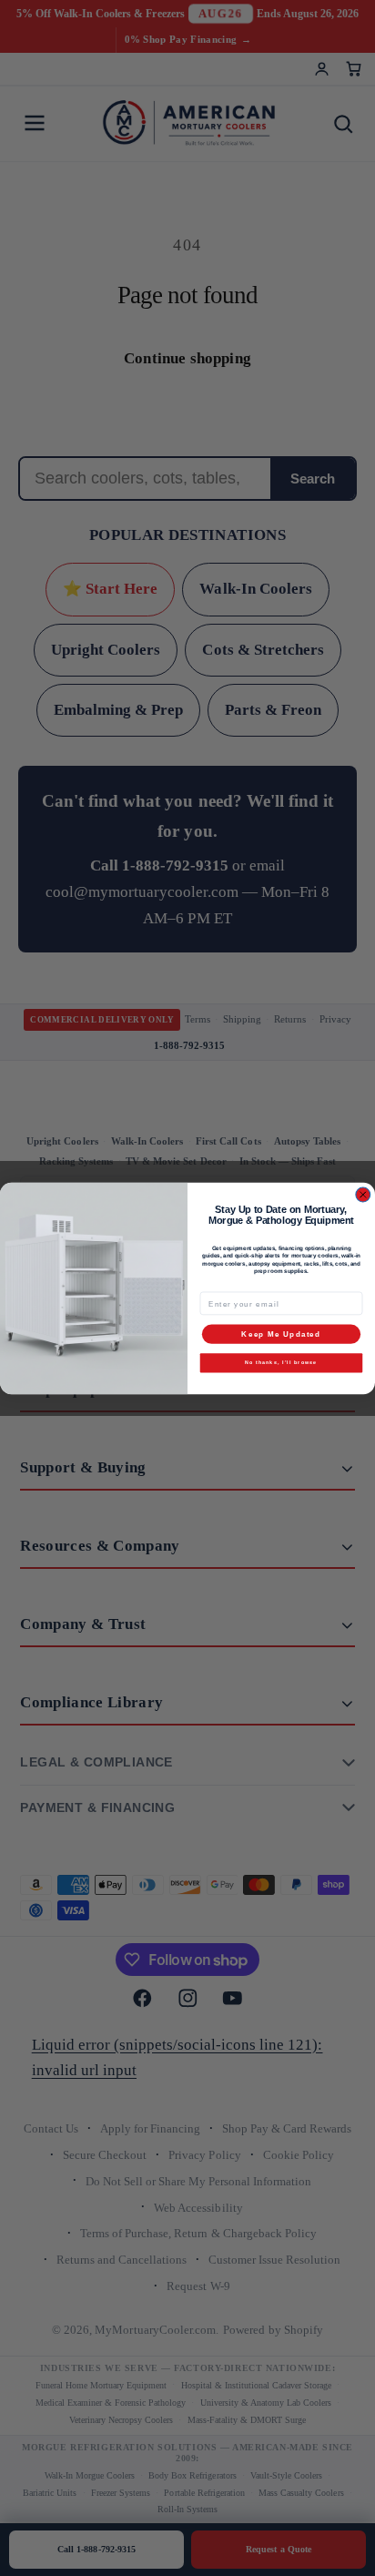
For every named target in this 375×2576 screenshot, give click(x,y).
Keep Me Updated (281, 1334)
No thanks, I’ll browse (281, 1362)
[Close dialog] (363, 1195)
